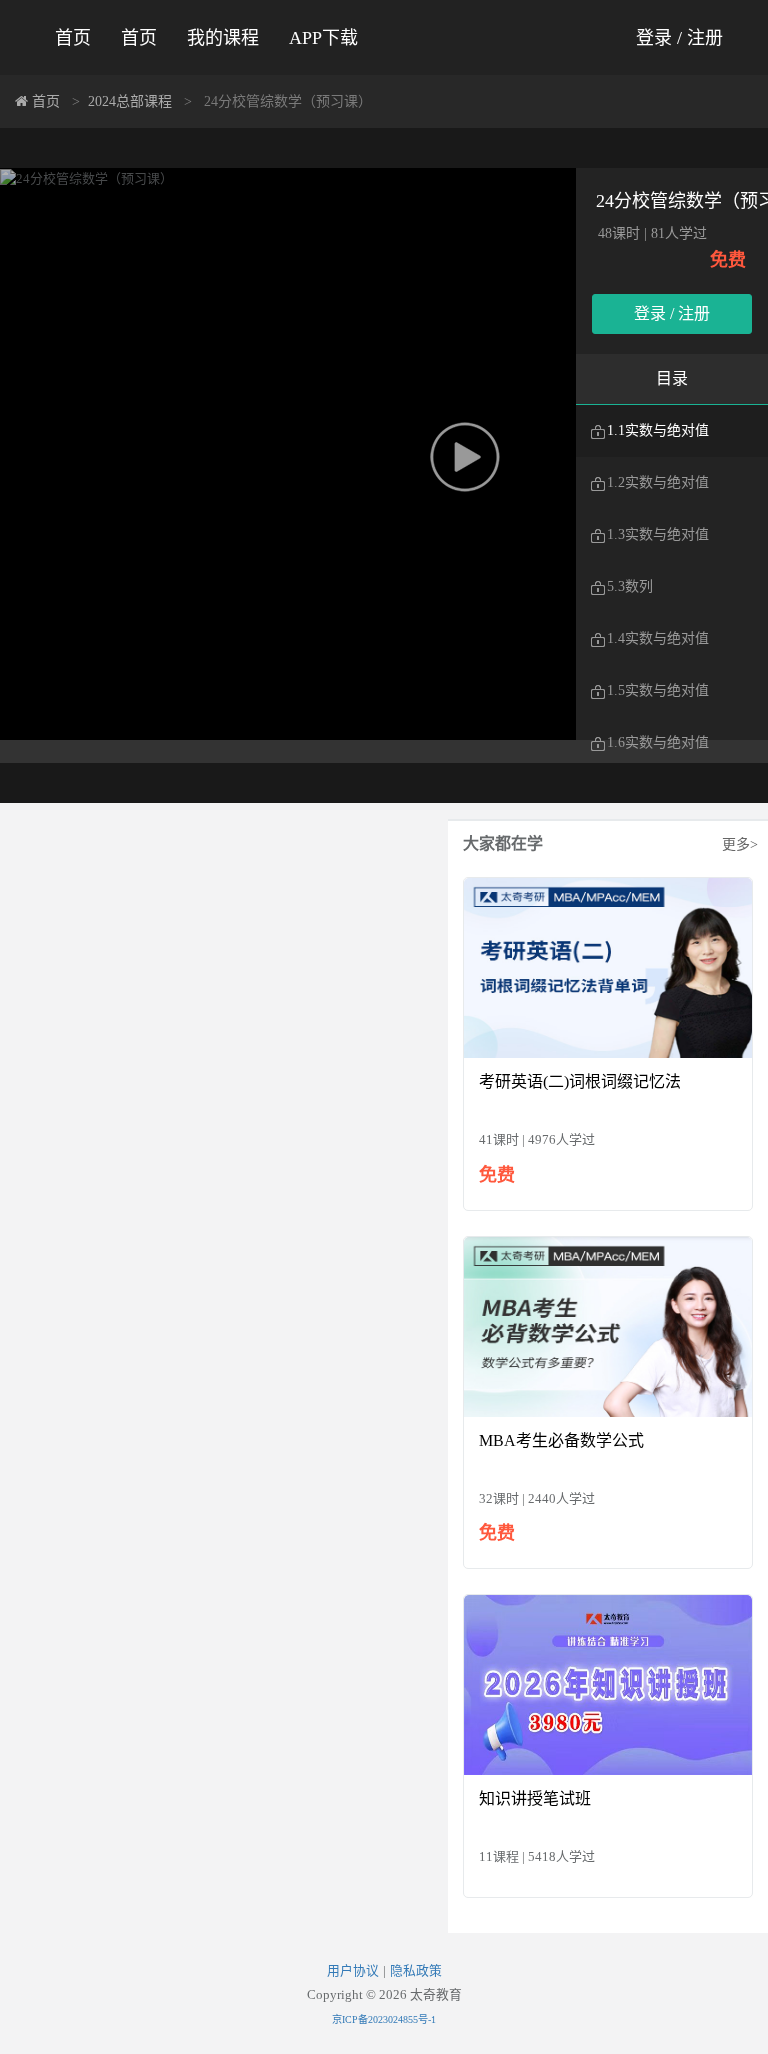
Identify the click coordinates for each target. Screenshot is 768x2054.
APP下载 (323, 38)
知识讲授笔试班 (535, 1798)
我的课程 (223, 38)
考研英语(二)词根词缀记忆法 (580, 1081)
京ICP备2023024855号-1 (384, 2019)
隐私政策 (416, 1971)
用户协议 (353, 1971)
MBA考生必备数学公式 (561, 1440)
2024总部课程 (130, 101)
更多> (740, 844)
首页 (73, 38)
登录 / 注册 (679, 38)
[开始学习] (608, 966)
